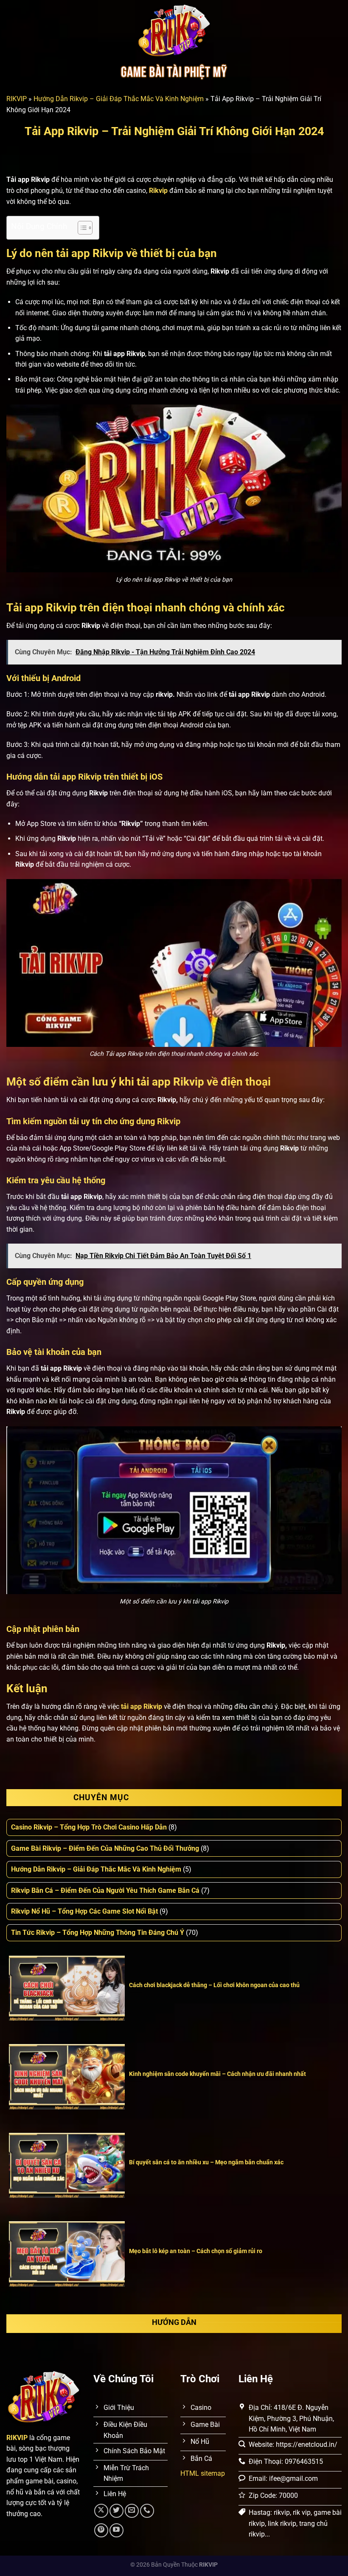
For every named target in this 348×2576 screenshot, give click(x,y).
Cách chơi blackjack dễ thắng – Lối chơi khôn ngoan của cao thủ (214, 1985)
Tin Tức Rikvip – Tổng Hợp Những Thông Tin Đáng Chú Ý (98, 1933)
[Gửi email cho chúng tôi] (132, 2511)
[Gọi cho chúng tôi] (147, 2511)
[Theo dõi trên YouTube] (116, 2530)
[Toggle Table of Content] (81, 228)
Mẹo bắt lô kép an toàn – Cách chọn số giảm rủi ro (196, 2251)
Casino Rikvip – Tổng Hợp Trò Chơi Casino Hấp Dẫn (89, 1827)
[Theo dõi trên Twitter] (116, 2511)
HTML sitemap (203, 2473)
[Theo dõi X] (101, 2511)
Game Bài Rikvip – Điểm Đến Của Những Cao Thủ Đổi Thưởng (105, 1848)
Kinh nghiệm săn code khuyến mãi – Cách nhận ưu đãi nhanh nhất (217, 2074)
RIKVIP (17, 99)
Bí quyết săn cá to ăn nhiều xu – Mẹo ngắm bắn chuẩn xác (206, 2162)
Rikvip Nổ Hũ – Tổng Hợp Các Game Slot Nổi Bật (84, 1911)
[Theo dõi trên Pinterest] (101, 2530)
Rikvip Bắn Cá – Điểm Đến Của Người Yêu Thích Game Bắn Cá (105, 1890)
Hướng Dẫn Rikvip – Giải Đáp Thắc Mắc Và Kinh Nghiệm (119, 99)
